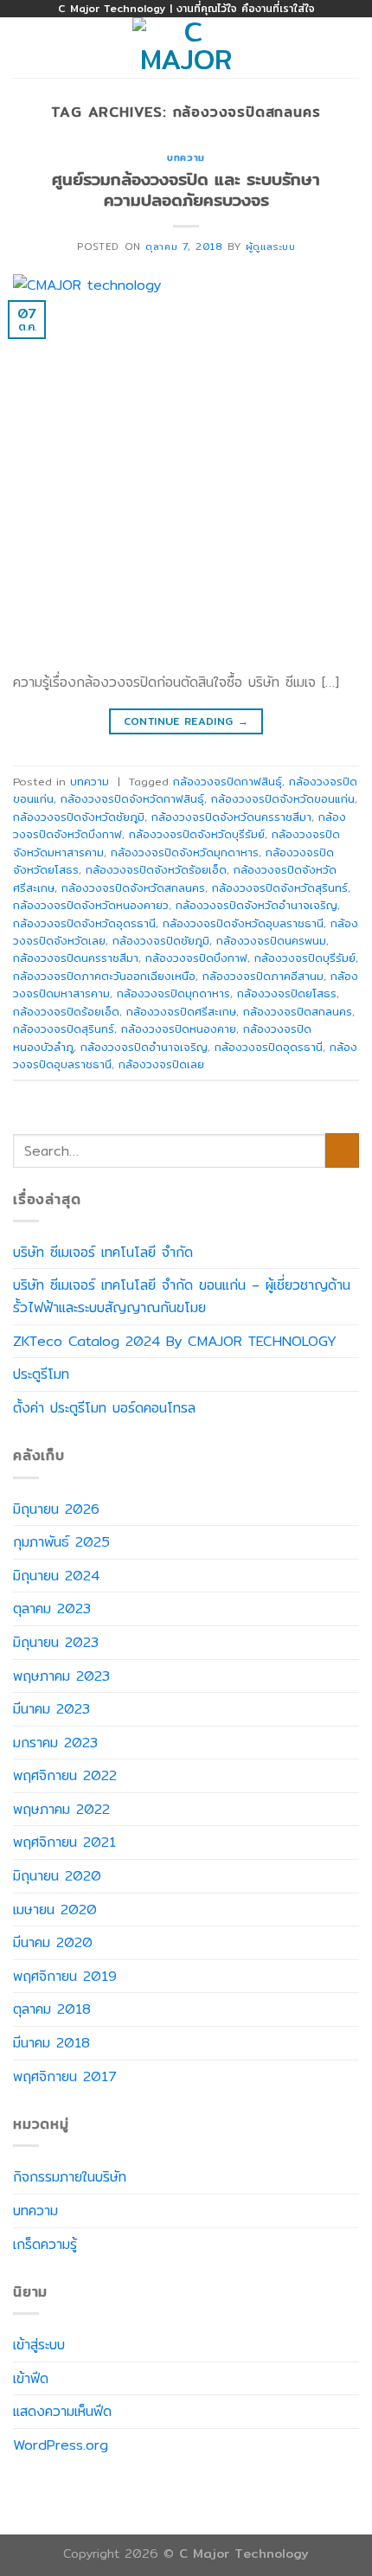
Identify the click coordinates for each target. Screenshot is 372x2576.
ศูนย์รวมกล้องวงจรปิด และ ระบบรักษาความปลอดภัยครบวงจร (186, 190)
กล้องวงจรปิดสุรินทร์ (64, 1028)
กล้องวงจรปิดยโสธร (287, 993)
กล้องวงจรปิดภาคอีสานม (263, 976)
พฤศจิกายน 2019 (65, 1976)
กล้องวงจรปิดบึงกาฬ (196, 958)
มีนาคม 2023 (51, 1709)
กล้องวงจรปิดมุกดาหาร (173, 993)
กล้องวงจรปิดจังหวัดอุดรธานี (84, 923)
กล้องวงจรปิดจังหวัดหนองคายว (91, 905)
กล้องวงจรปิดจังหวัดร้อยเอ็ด (156, 869)
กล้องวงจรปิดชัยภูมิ (161, 940)
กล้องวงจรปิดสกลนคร (298, 1011)
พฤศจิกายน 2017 (64, 2076)
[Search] (353, 48)
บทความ (186, 157)
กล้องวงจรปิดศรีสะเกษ (181, 1011)
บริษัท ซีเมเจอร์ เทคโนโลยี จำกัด (103, 1252)
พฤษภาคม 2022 (61, 1809)
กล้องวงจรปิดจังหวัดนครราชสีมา (231, 817)
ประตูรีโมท (41, 1374)
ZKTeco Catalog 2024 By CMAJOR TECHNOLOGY (175, 1341)
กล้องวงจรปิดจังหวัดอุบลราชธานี (243, 923)
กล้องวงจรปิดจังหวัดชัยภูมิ (79, 817)
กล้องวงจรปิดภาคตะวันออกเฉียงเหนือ (104, 976)
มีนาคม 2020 (53, 1942)
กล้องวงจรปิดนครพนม (271, 940)
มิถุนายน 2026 (56, 1509)
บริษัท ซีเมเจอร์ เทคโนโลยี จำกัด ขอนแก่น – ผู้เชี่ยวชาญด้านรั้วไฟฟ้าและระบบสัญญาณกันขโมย (182, 1296)
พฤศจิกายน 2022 (65, 1775)
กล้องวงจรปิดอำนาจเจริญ (144, 1047)
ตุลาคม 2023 (52, 1608)
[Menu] (23, 47)
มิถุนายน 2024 (56, 1576)
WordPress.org (61, 2445)
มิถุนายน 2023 (56, 1642)
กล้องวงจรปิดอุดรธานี (269, 1047)
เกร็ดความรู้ (45, 2244)
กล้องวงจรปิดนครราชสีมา (76, 958)
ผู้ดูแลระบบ (270, 247)
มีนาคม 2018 (51, 2043)
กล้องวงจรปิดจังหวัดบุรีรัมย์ (197, 834)
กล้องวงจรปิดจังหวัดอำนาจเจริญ (257, 905)
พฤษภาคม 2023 (61, 1676)
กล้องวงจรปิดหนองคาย (179, 1028)
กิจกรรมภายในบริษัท (70, 2177)
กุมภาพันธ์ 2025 (61, 1542)
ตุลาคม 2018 (52, 2009)
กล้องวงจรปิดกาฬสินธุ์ (228, 781)
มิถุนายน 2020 (57, 1876)
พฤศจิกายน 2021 (64, 1842)
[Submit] (342, 1150)
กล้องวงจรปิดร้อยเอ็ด (66, 1011)
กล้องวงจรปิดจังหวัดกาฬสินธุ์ (132, 798)
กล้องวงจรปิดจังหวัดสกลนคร (133, 888)
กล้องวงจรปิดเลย (161, 1064)
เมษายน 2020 (55, 1910)
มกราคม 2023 (55, 1743)
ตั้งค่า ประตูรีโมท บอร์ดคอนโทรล (104, 1408)
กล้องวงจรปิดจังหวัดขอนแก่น (283, 798)
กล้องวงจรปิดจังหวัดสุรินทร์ (280, 888)
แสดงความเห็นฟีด (62, 2411)
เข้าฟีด (31, 2378)
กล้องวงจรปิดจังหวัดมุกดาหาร (185, 852)
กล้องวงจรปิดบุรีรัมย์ (305, 958)
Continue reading (186, 721)
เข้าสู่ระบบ (39, 2345)
